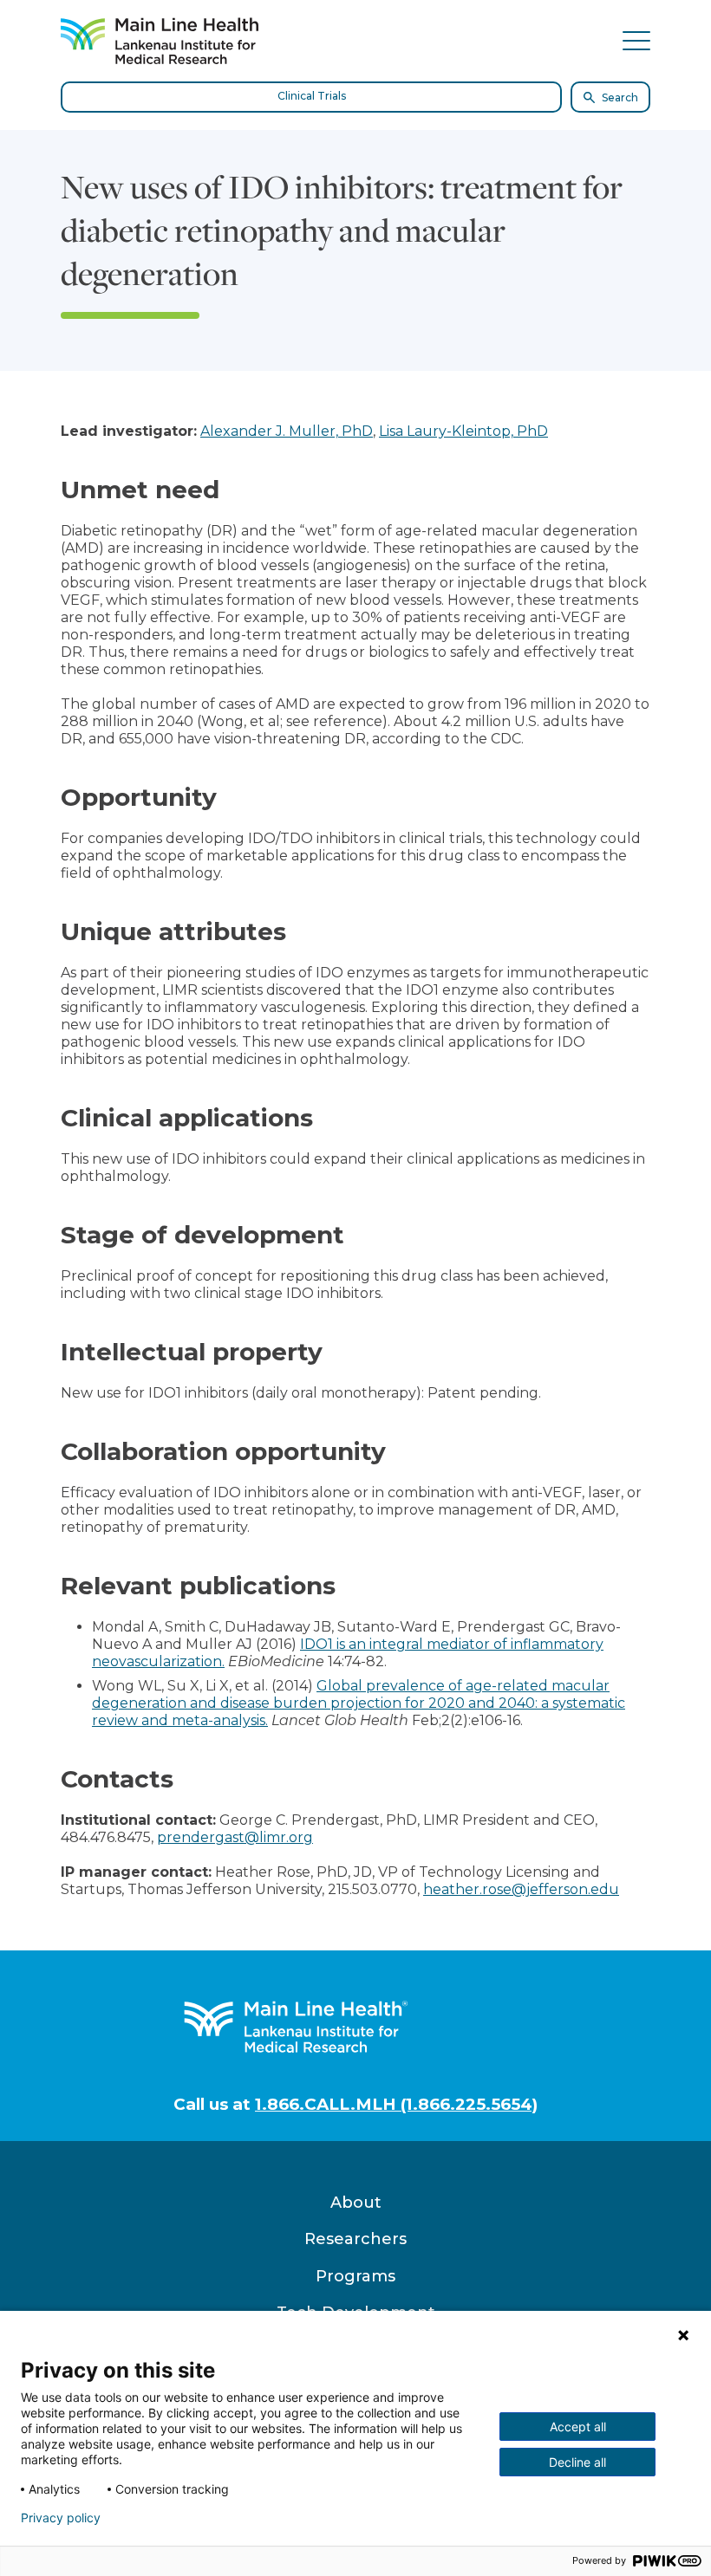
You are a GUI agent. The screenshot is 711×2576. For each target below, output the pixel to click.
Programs (355, 2276)
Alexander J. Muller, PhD (287, 431)
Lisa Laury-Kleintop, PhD (463, 431)
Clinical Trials (312, 96)
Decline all (577, 2462)
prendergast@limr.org (235, 1837)
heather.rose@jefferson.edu (521, 1889)
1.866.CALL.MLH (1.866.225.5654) (396, 2104)
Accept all (578, 2427)
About (356, 2203)
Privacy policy (61, 2518)
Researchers (355, 2239)
